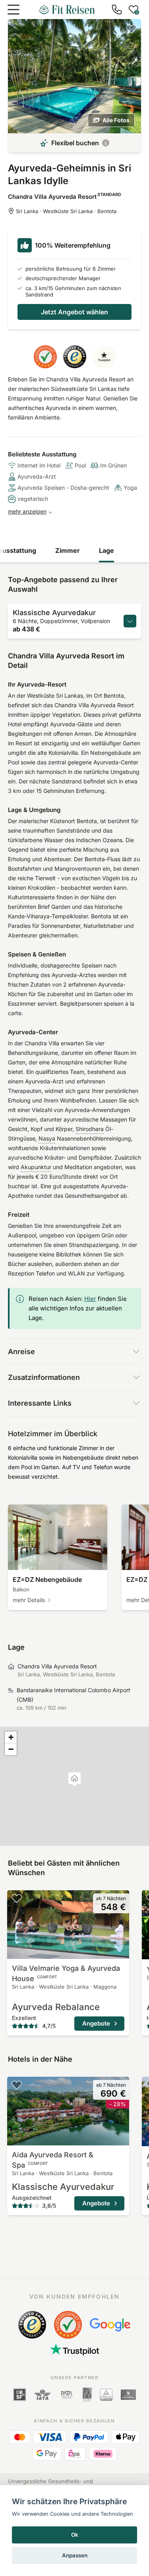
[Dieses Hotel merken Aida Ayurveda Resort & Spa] (17, 2085)
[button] (74, 1779)
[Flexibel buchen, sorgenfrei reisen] (106, 143)
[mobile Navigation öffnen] (14, 10)
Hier (90, 1299)
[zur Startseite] (67, 10)
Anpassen (75, 2555)
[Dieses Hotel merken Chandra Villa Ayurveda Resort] (132, 29)
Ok (75, 2535)
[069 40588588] (117, 10)
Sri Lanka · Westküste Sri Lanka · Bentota (66, 211)
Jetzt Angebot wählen (74, 312)
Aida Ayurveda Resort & (53, 2160)
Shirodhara (90, 1129)
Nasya (47, 1138)
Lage (106, 550)
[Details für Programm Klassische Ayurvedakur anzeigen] (130, 621)
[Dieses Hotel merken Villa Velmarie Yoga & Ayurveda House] (17, 1898)
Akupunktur (36, 1167)
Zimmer (68, 550)
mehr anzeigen (27, 511)
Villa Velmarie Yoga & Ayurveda (66, 1973)
